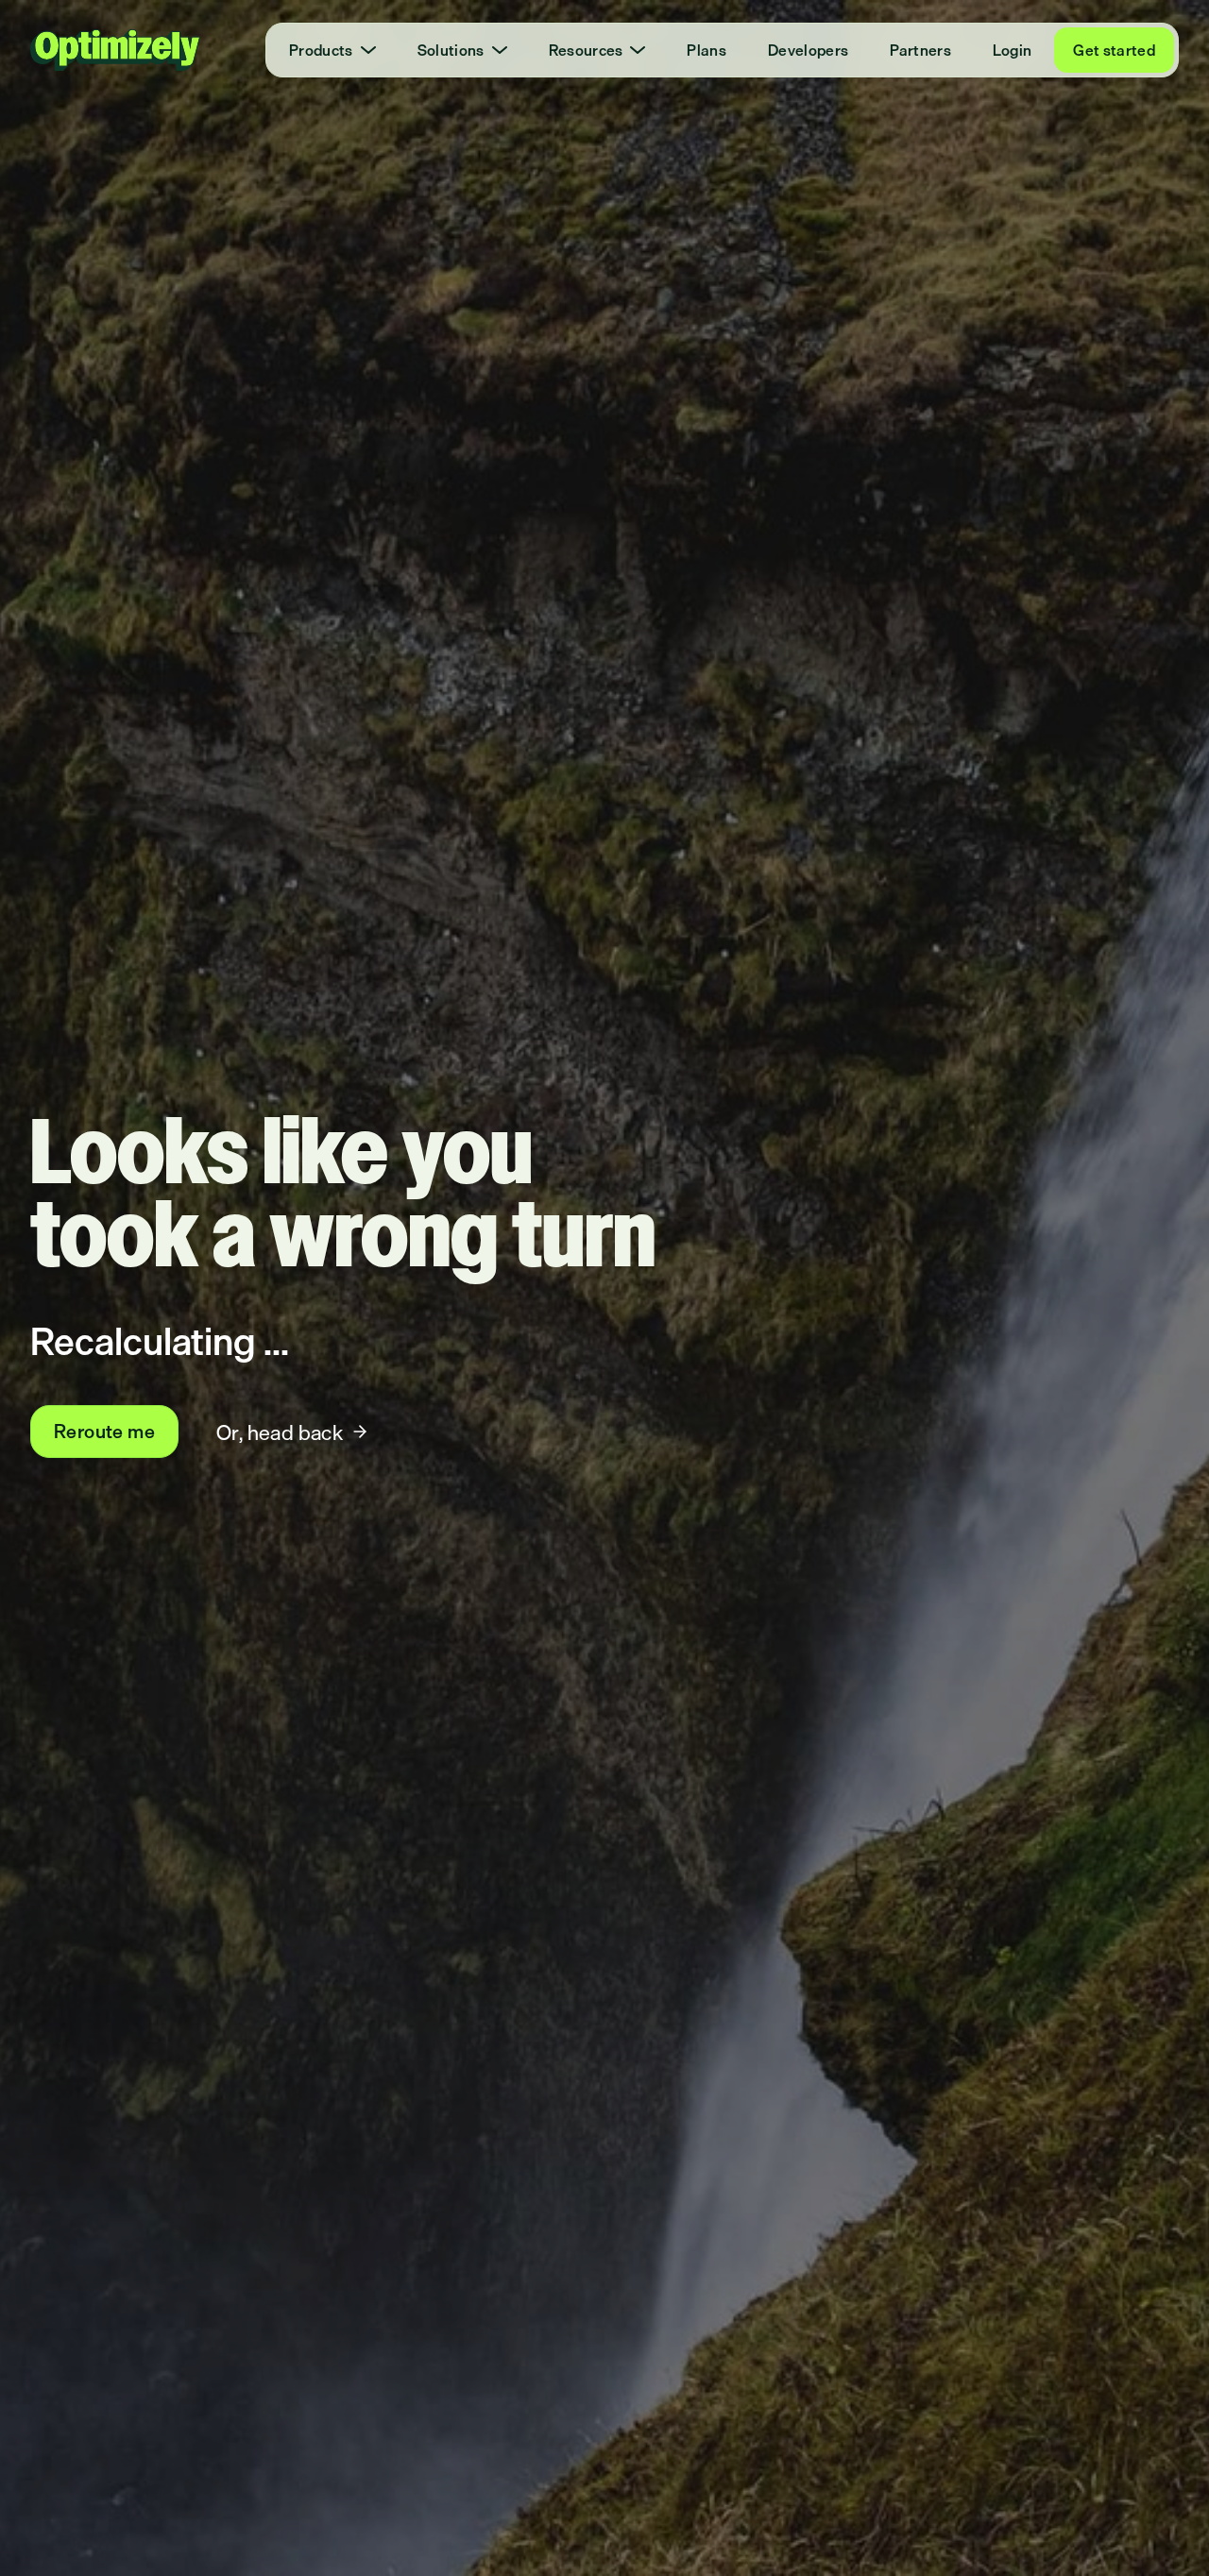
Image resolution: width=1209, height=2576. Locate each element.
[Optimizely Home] (115, 50)
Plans (707, 50)
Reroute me (104, 1431)
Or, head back (280, 1432)
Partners (920, 50)
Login (1013, 50)
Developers (808, 50)
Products (321, 50)
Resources (586, 50)
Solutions (451, 50)
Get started (1114, 50)
